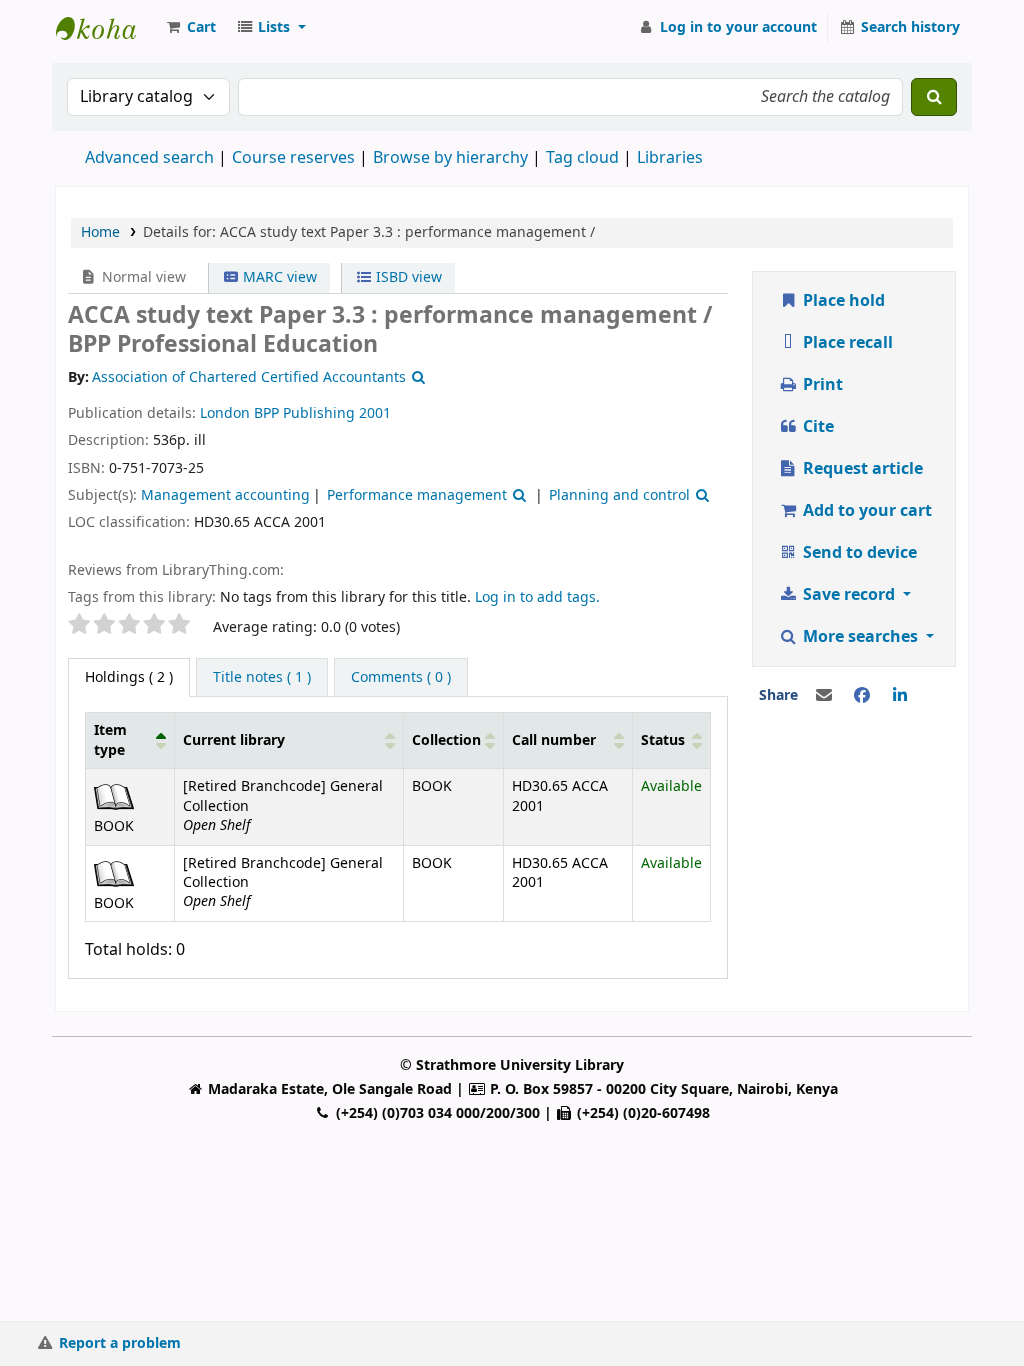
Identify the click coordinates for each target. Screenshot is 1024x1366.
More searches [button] (860, 637)
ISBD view (407, 277)
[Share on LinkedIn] (900, 696)
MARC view (278, 277)
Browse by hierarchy (450, 158)
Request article (861, 469)
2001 (375, 413)
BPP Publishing (304, 413)
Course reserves (293, 158)
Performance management (417, 495)
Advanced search (149, 158)
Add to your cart (865, 511)
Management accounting (225, 495)
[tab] (262, 678)
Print (821, 385)
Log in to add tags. (537, 597)
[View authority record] (416, 377)
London (225, 413)
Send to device (858, 553)
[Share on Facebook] (862, 696)
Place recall (846, 343)
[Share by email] (824, 696)
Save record (849, 595)
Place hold (842, 301)
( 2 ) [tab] (129, 677)
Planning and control (619, 495)
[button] (190, 28)
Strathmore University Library (106, 28)
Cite (816, 427)
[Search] (934, 97)
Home (100, 232)
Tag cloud (582, 158)
